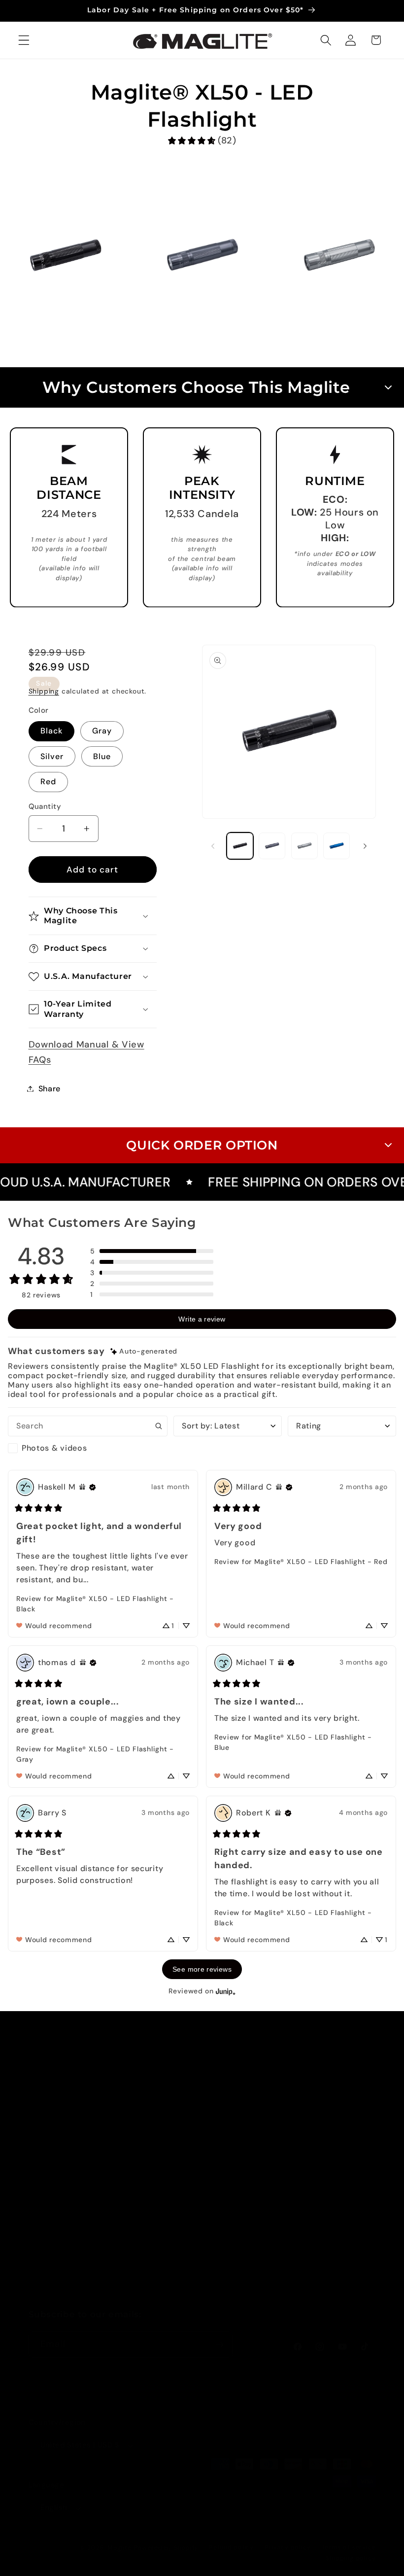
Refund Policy (321, 2212)
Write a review (202, 1319)
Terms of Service (327, 2187)
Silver (52, 756)
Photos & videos (54, 1448)
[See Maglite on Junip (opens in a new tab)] (226, 1991)
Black (52, 731)
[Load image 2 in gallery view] (272, 846)
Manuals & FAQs (237, 2213)
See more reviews (202, 1969)
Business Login (323, 2262)
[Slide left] (213, 846)
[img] (144, 1351)
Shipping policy (351, 2558)
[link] (202, 141)
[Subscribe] (219, 2345)
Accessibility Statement (319, 2156)
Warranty (223, 2112)
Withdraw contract (243, 2238)
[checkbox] (88, 1448)
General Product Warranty (237, 2182)
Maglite (119, 2548)
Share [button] (50, 1089)
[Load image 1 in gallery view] (240, 846)
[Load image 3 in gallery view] (304, 846)
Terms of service (349, 2547)
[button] (24, 40)
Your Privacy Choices (318, 2093)
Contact (221, 2087)
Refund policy (231, 2547)
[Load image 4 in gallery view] (337, 846)
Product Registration (229, 2143)
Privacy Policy (322, 2124)
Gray (102, 731)
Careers (309, 2237)
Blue (102, 756)
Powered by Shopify (166, 2548)
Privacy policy (287, 2547)
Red (48, 782)
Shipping (44, 691)
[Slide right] (365, 846)
